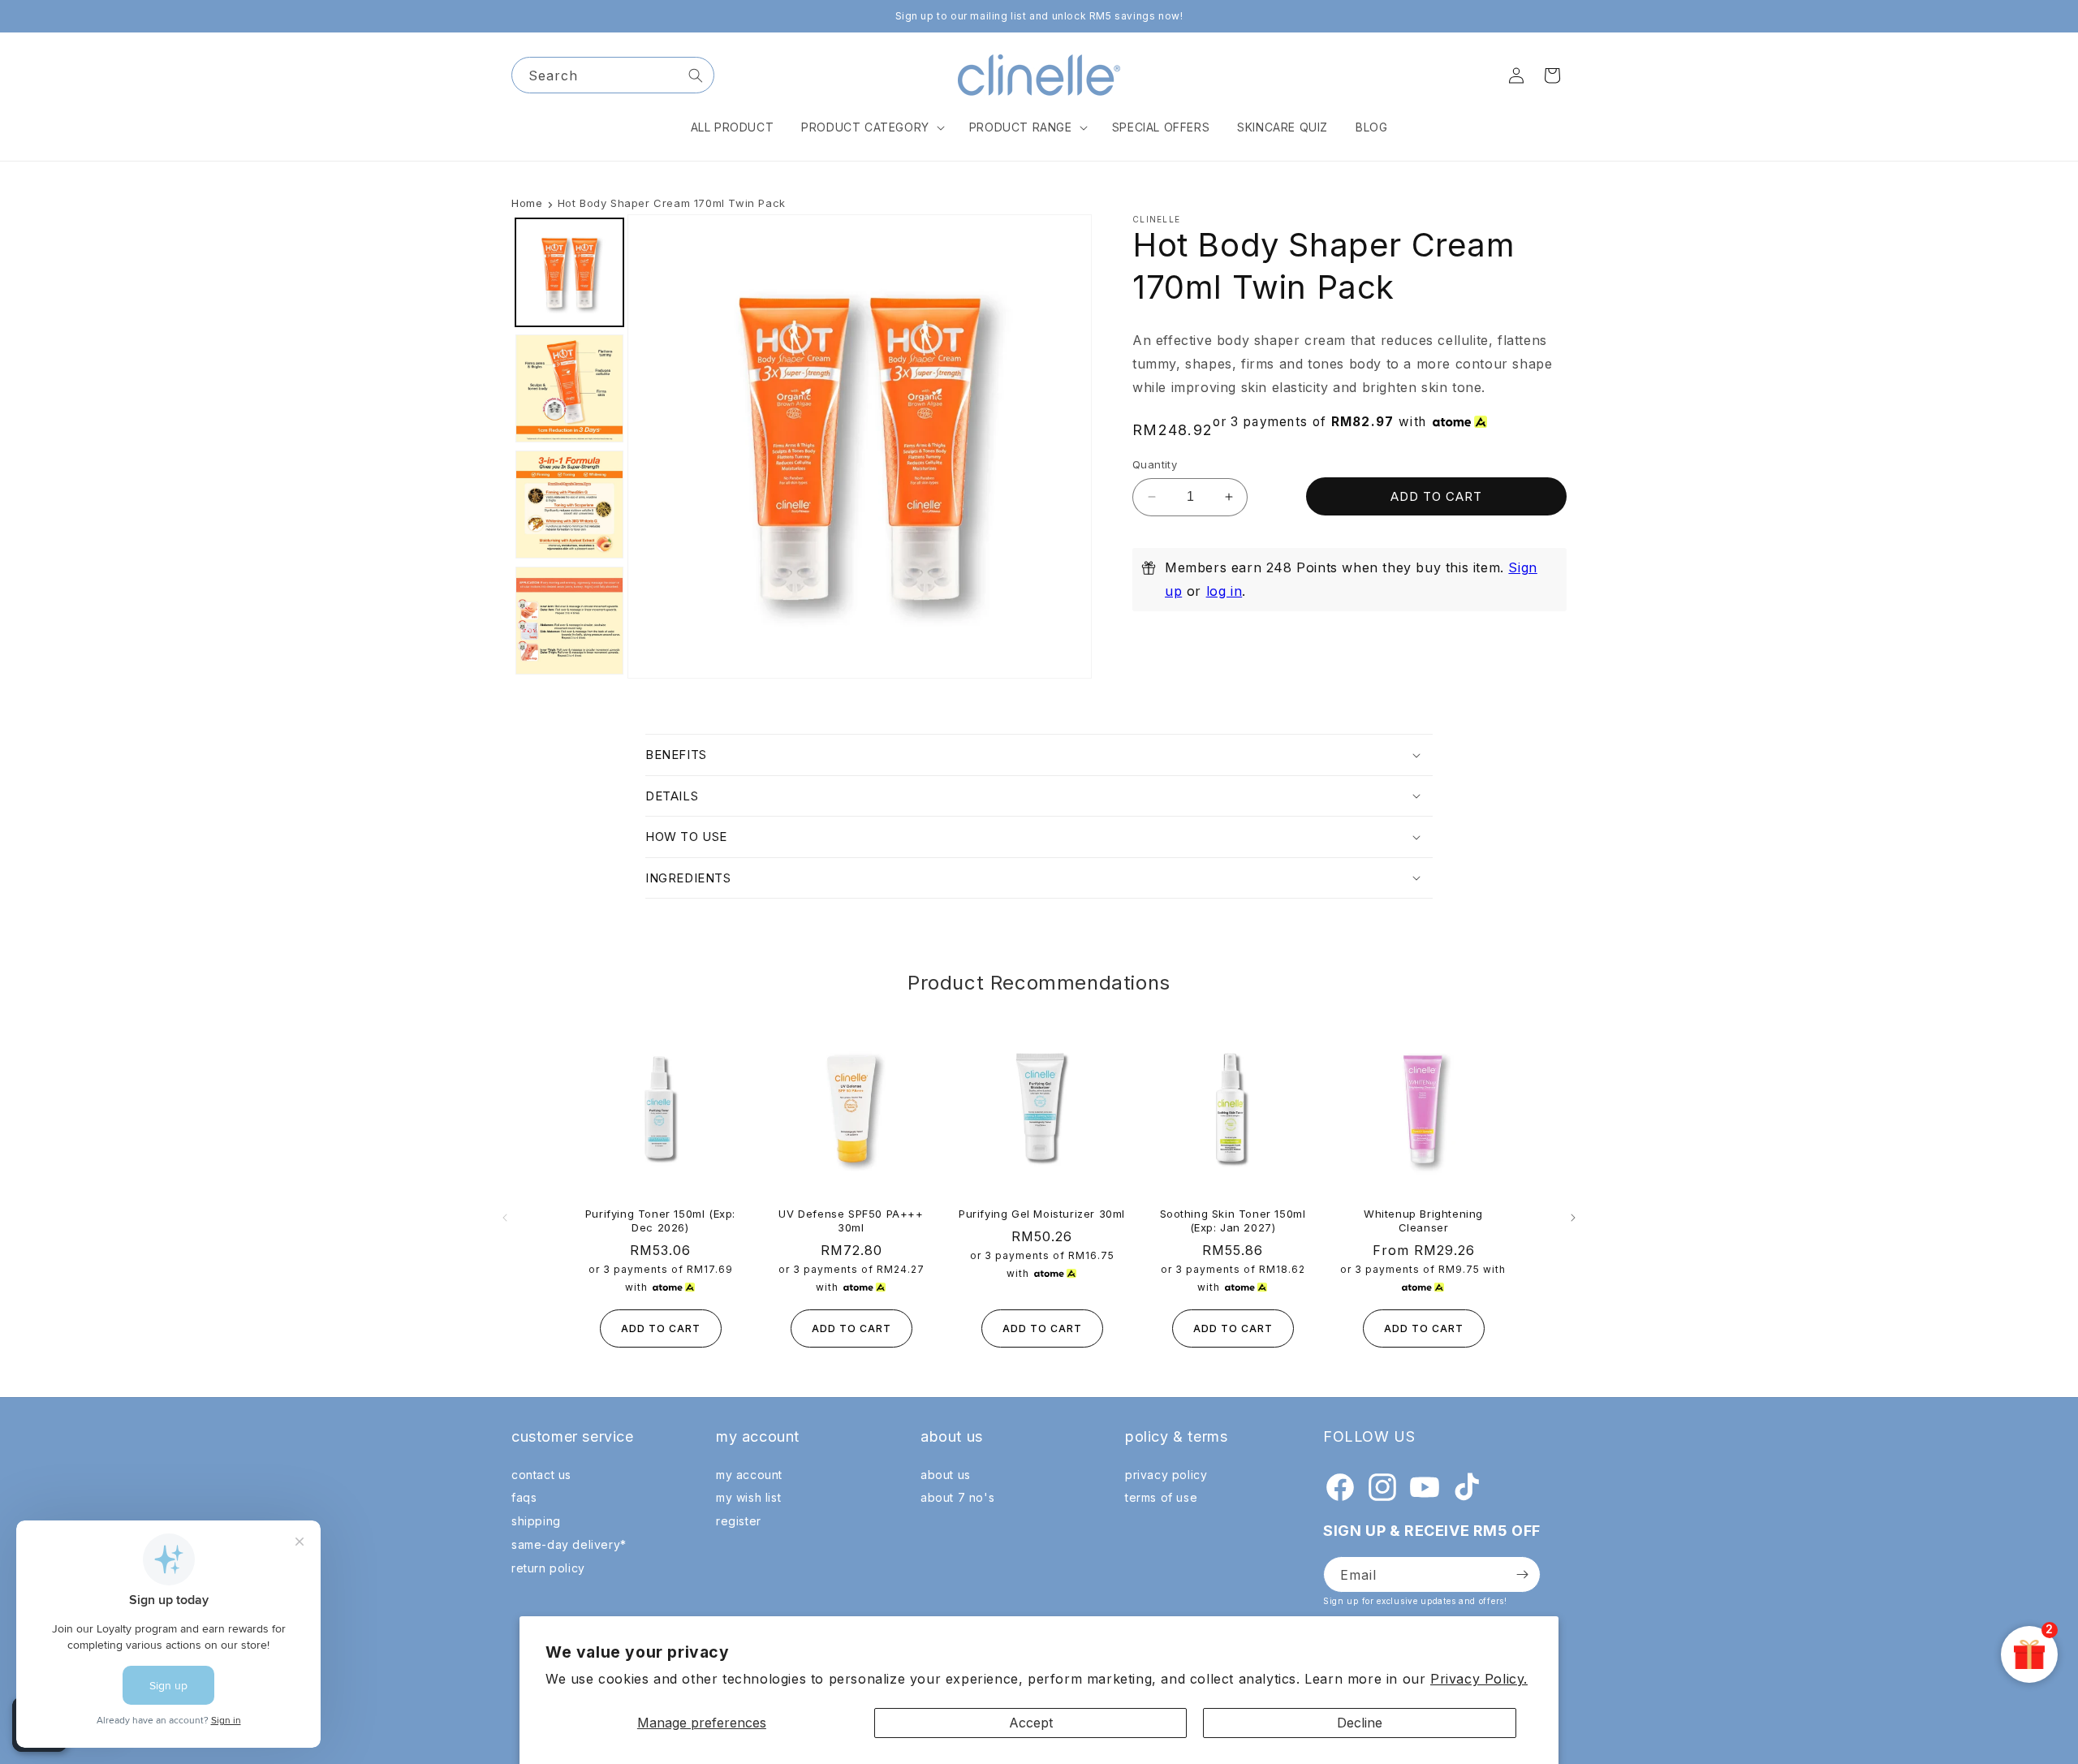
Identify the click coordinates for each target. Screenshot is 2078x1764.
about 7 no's (957, 1498)
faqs (524, 1498)
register (739, 1521)
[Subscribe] (1522, 1574)
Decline (1360, 1723)
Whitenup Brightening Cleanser (1423, 1221)
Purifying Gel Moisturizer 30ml (1042, 1214)
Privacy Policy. (1479, 1679)
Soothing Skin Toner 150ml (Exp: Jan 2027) (1233, 1221)
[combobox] (613, 75)
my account (749, 1475)
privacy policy (1166, 1475)
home (527, 203)
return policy (548, 1568)
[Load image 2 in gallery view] (569, 388)
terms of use (1161, 1498)
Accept (1031, 1723)
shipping (536, 1521)
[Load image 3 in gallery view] (569, 505)
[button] (871, 127)
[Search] (696, 75)
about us (946, 1475)
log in (1224, 591)
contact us (541, 1475)
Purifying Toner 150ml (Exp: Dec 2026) (660, 1221)
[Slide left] (505, 1218)
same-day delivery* (569, 1544)
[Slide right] (1573, 1218)
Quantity (1155, 464)
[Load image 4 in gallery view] (569, 621)
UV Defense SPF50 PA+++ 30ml (851, 1221)
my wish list (748, 1498)
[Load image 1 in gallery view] (569, 272)
